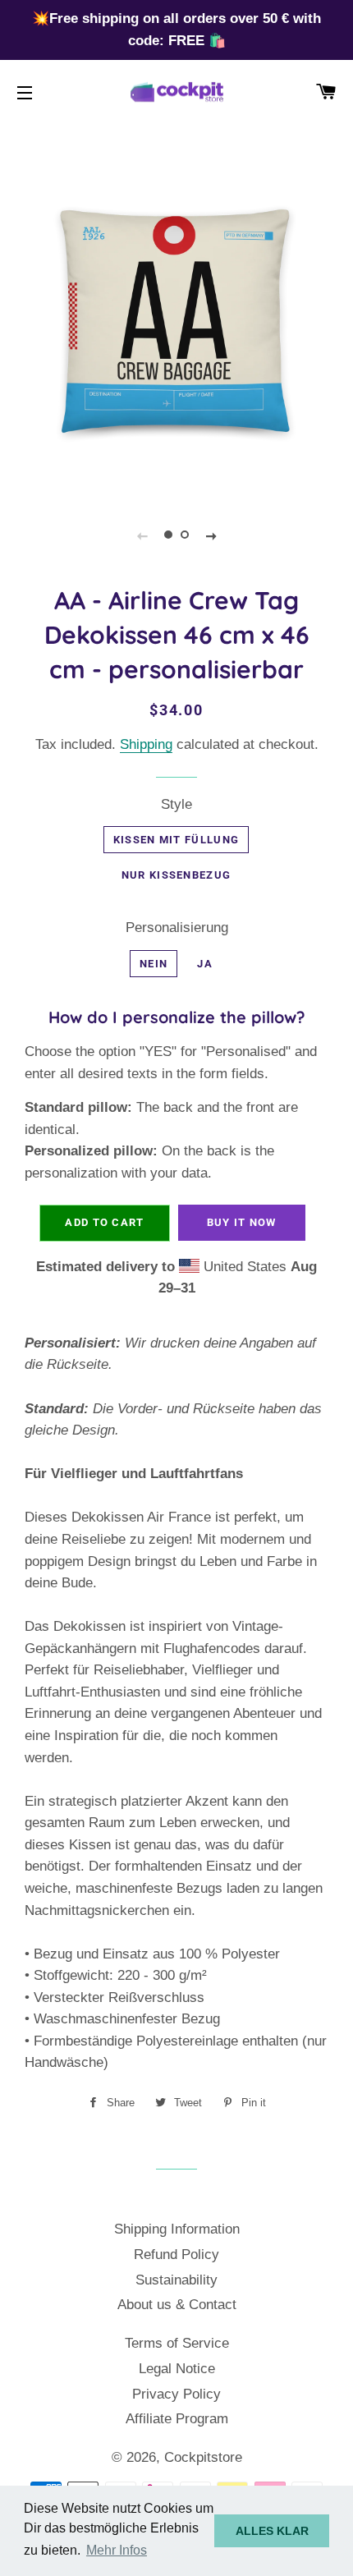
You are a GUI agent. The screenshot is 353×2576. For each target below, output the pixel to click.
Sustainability (176, 2280)
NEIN (154, 964)
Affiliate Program (177, 2419)
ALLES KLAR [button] (272, 2531)
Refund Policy (176, 2255)
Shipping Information (177, 2229)
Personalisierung (177, 928)
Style (176, 804)
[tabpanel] (176, 320)
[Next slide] (211, 535)
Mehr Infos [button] (117, 2550)
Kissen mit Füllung (176, 840)
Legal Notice (177, 2369)
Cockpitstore (203, 2457)
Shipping (146, 744)
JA (205, 964)
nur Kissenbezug (176, 875)
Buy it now (242, 1222)
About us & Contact (177, 2305)
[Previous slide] (142, 535)
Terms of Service (177, 2343)
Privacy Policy (176, 2394)
